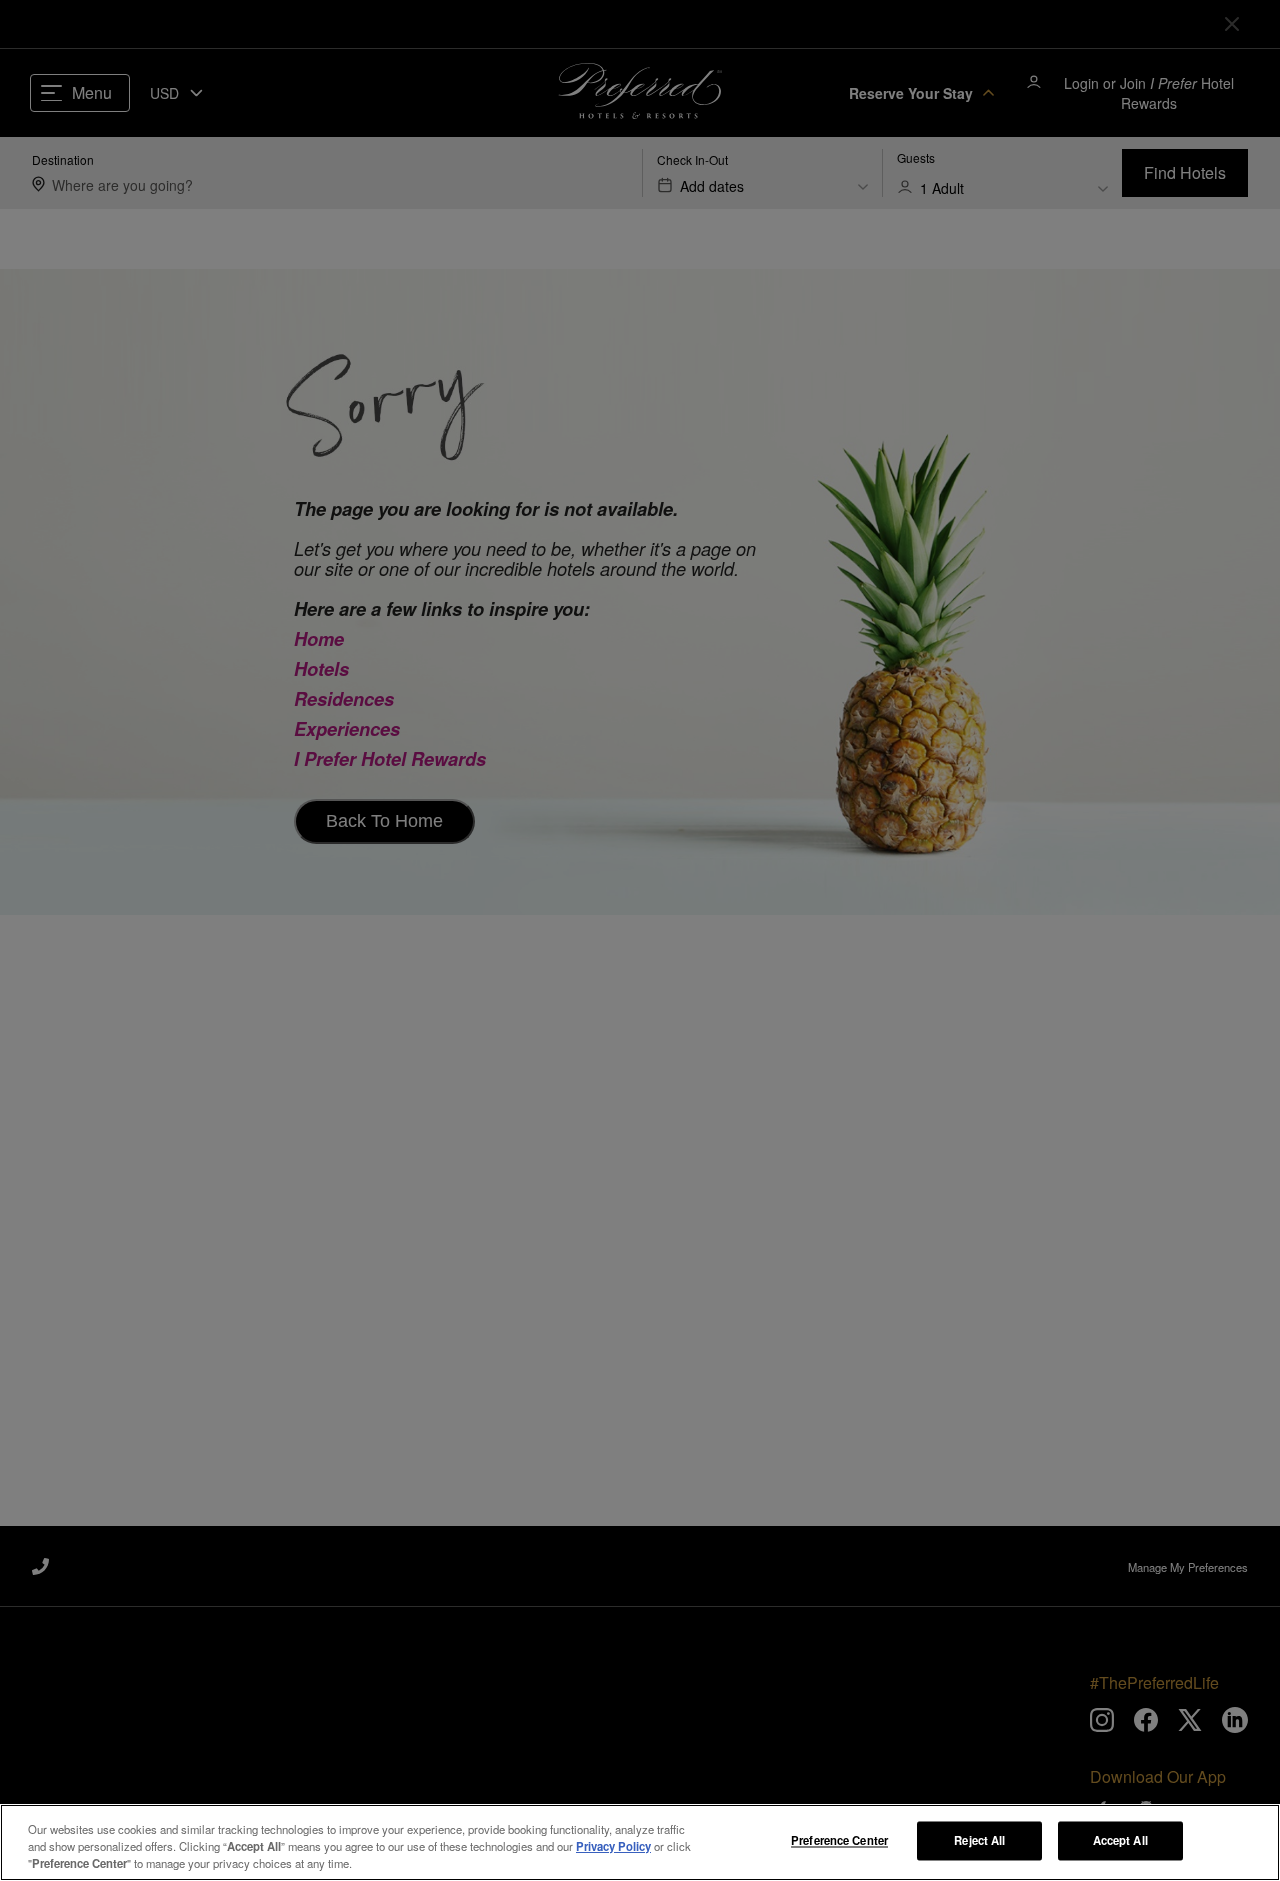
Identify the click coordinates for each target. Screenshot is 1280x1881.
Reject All (979, 1840)
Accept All (1120, 1840)
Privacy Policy (613, 1846)
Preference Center (839, 1840)
